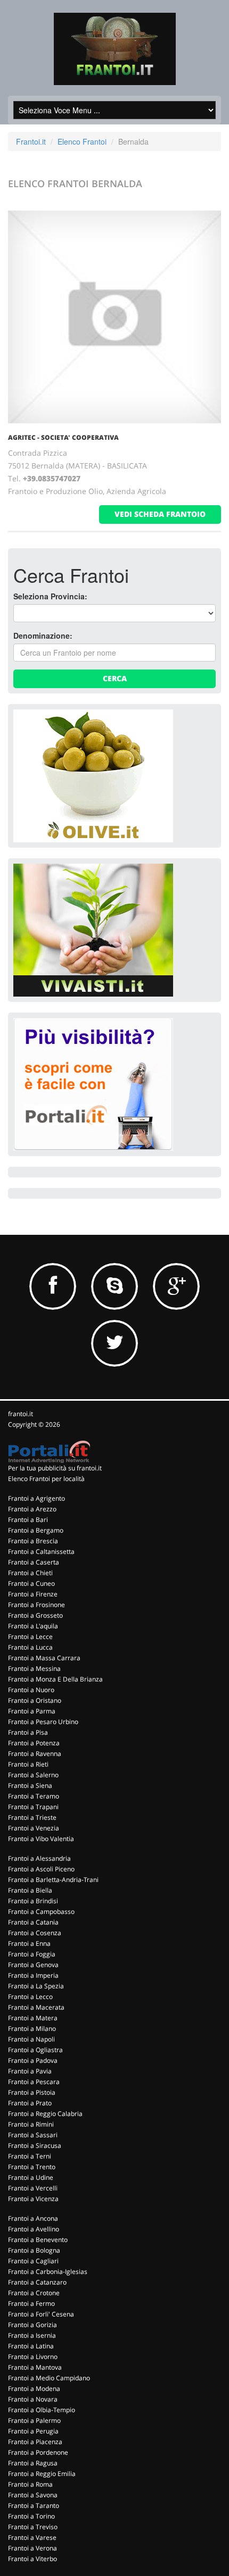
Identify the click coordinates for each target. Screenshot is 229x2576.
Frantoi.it (31, 141)
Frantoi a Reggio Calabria (45, 2114)
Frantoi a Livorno (33, 2357)
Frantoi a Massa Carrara (44, 1658)
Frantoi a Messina (34, 1668)
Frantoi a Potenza (34, 1743)
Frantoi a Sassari (33, 2135)
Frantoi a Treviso (33, 2527)
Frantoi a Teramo (34, 1796)
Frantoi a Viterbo (32, 2559)
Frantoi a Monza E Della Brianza (55, 1679)
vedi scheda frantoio (160, 514)
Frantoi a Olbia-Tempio (42, 2410)
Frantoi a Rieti (28, 1764)
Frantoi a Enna (29, 1943)
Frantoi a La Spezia (36, 1986)
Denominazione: (43, 635)
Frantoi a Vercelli (33, 2188)
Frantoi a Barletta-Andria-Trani (53, 1880)
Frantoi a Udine (31, 2177)
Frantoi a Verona (32, 2548)
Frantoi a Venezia (34, 1828)
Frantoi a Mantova (35, 2367)
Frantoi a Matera (33, 2018)
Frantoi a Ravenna (35, 1754)
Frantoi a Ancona (33, 2218)
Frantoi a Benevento (38, 2240)
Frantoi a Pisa (28, 1732)
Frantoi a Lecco (30, 1997)
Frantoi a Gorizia (32, 2325)
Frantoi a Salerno (33, 1775)
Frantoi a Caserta (34, 1562)
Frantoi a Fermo (31, 2303)
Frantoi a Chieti (30, 1573)
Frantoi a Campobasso (41, 1912)
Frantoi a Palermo (34, 2420)
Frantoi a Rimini (31, 2124)
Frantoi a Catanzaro (37, 2282)
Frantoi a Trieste (32, 1817)
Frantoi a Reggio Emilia (42, 2474)
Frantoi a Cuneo (31, 1583)
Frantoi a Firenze (33, 1594)
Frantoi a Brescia (33, 1541)
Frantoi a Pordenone (38, 2452)
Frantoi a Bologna (34, 2250)
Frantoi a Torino (31, 2516)
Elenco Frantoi (82, 141)
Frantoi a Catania (33, 1922)
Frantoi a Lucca (30, 1647)
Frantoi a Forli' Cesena (41, 2314)
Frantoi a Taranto (34, 2506)
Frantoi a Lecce (30, 1637)
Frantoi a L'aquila (33, 1626)
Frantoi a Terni (30, 2156)
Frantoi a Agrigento (36, 1498)
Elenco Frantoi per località (46, 1479)
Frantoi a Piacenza (35, 2442)
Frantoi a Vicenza (33, 2199)
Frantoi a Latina (31, 2346)
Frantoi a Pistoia (32, 2092)
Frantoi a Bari (28, 1520)
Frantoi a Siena (30, 1785)
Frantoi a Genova (33, 1965)
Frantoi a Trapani (33, 1807)
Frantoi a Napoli (31, 2039)
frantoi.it (21, 1414)
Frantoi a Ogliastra (35, 2050)
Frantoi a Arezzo (32, 1509)
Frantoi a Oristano (35, 1700)
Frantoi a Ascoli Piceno (41, 1869)
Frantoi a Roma (30, 2484)
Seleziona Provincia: (50, 596)
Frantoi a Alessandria (39, 1858)
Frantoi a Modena (34, 2389)
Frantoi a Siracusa (35, 2146)
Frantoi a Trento (32, 2167)
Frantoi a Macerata (36, 2007)
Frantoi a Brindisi (33, 1901)
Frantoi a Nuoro (31, 1690)
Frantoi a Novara (33, 2399)
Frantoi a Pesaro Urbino (43, 1722)
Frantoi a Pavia (30, 2071)
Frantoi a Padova (33, 2060)
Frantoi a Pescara (34, 2082)
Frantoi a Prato (30, 2103)
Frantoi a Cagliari (33, 2261)
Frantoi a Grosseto (35, 1615)
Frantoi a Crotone (34, 2293)
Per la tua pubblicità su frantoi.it (55, 1468)
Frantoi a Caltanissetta (41, 1552)
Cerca (115, 678)
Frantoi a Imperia (33, 1975)
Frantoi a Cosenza (35, 1933)
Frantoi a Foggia (32, 1954)
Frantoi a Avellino (34, 2229)
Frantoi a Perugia (33, 2431)
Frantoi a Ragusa (33, 2463)
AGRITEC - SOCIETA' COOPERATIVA (63, 437)
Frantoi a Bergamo (36, 1530)
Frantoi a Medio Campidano (49, 2378)
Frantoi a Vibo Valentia (41, 1839)
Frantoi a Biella (30, 1890)
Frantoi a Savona (33, 2495)
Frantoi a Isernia (32, 2335)
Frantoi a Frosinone (36, 1605)
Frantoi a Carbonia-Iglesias (48, 2272)
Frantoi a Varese (32, 2537)
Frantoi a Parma (32, 1711)
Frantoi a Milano (32, 2029)
